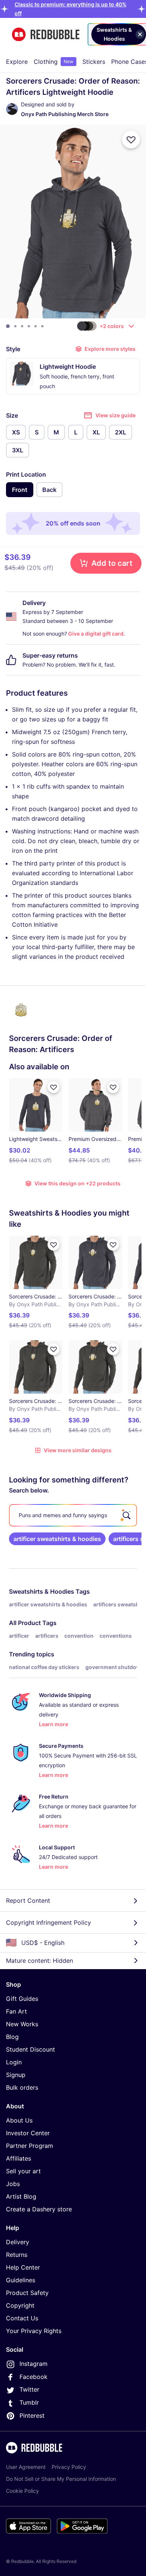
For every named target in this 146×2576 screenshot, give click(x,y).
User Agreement (26, 2467)
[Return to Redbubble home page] (46, 35)
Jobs (13, 2184)
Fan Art (16, 2011)
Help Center (23, 2267)
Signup (16, 2075)
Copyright (20, 2305)
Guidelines (21, 2280)
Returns (17, 2255)
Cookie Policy (22, 2491)
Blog (12, 2037)
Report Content (28, 1900)
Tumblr (29, 2402)
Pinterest (32, 2416)
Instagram (34, 2364)
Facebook (34, 2377)
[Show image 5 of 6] (36, 326)
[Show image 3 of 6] (22, 326)
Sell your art (23, 2171)
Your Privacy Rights (34, 2331)
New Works (22, 2024)
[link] (57, 1539)
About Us (19, 2120)
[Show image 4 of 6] (29, 326)
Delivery (18, 2242)
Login (14, 2062)
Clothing (54, 62)
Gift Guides (22, 1999)
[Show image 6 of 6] (42, 326)
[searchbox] (73, 1515)
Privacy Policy (69, 2467)
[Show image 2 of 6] (15, 326)
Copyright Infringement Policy (48, 1922)
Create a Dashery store (39, 2209)
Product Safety (27, 2293)
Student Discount (31, 2049)
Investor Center (28, 2133)
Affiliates (19, 2158)
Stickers (94, 62)
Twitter (29, 2389)
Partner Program (30, 2146)
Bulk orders (22, 2087)
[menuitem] (17, 62)
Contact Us (22, 2318)
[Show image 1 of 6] (8, 326)
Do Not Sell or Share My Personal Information (61, 2479)
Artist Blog (21, 2196)
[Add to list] (131, 140)
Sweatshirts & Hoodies (42, 1591)
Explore (17, 62)
